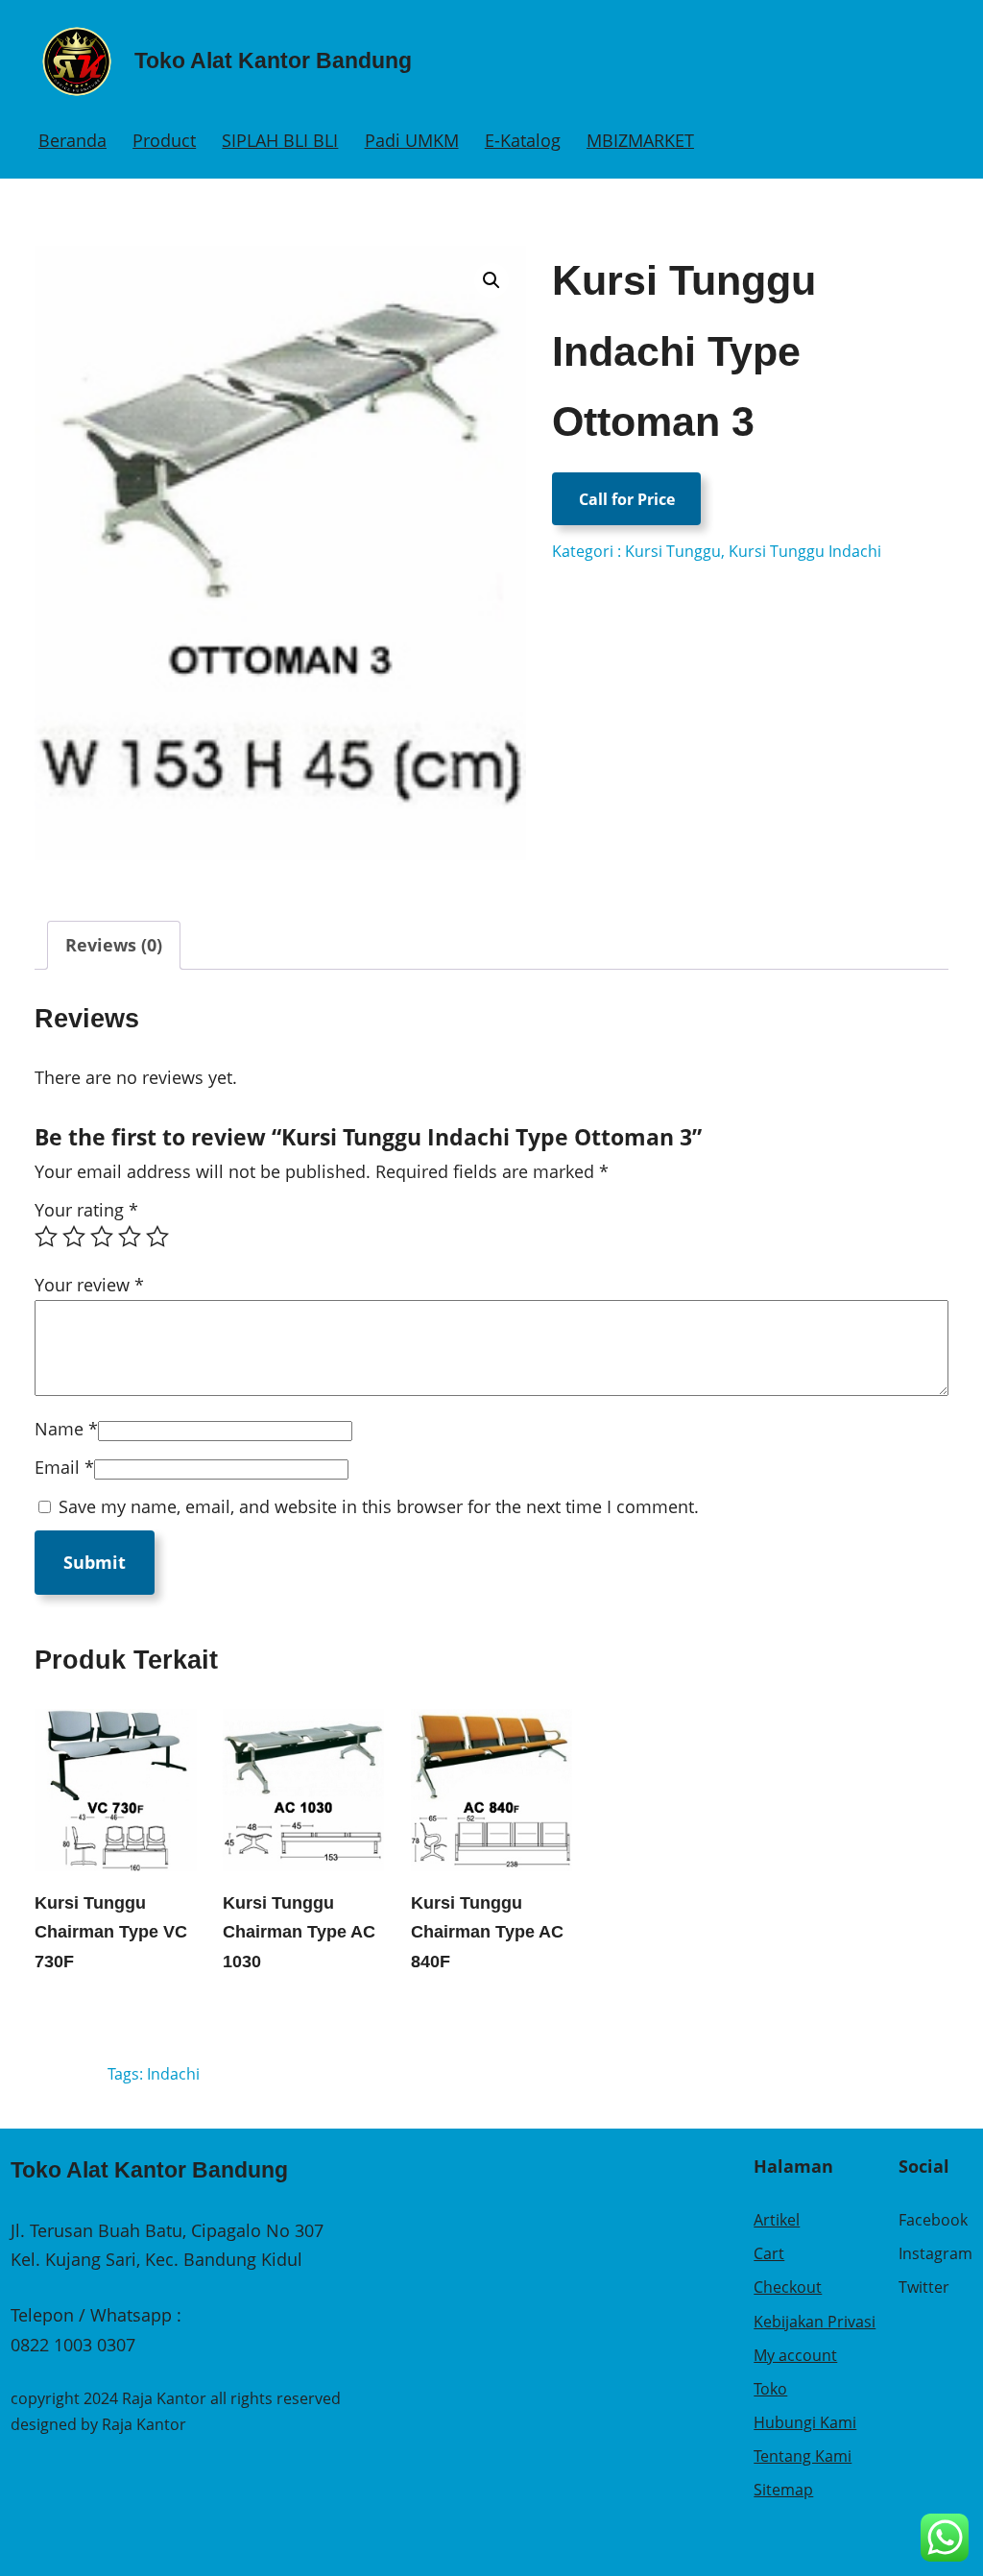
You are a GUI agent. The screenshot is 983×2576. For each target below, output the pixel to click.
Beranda (72, 140)
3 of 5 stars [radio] (102, 1237)
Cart (769, 2253)
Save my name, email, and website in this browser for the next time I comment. (379, 1506)
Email (64, 1467)
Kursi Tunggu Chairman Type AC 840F (487, 1932)
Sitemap (783, 2490)
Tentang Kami (803, 2456)
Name (66, 1429)
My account (795, 2355)
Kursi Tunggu (673, 551)
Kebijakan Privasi (815, 2322)
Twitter (924, 2287)
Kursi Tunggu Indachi (805, 551)
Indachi (173, 2074)
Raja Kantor (144, 2424)
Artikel (777, 2220)
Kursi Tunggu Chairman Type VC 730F (111, 1932)
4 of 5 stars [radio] (130, 1237)
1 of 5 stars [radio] (46, 1237)
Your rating (86, 1210)
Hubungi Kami (805, 2422)
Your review (89, 1285)
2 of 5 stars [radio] (74, 1237)
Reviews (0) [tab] (114, 945)
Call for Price (627, 499)
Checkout (788, 2287)
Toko (770, 2389)
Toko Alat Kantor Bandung (273, 60)
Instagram (935, 2253)
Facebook (933, 2220)
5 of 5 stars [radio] (157, 1237)
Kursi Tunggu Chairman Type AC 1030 (299, 1932)
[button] (491, 280)
